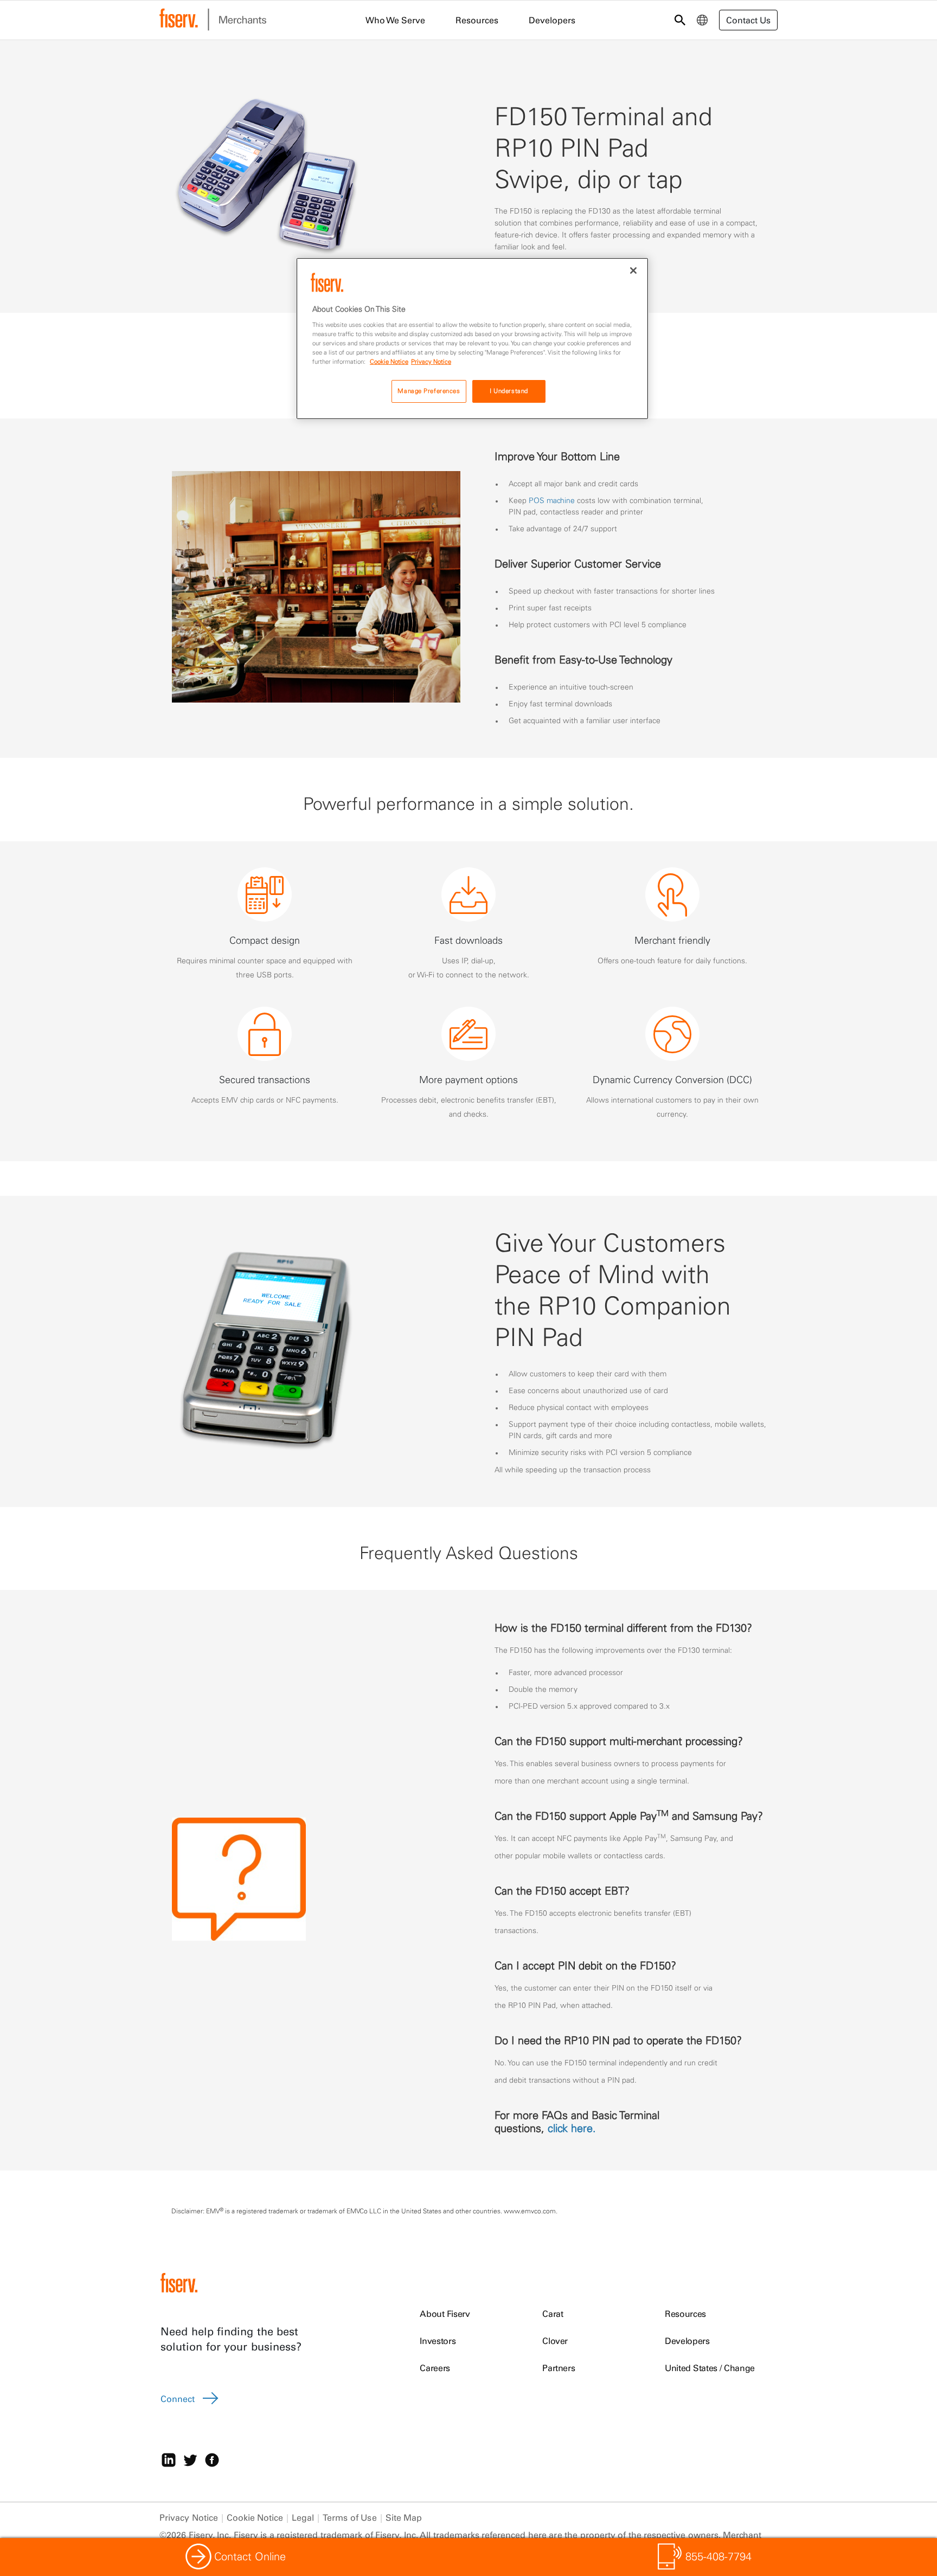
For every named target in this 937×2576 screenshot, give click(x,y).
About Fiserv (445, 2314)
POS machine (552, 500)
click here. (572, 2128)
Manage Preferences (429, 391)
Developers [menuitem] (552, 20)
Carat (553, 2314)
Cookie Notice (255, 2517)
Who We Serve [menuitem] (395, 20)
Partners (559, 2368)
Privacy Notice (189, 2517)
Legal (303, 2517)
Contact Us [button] (748, 20)
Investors (438, 2341)
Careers (435, 2368)
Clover (555, 2341)
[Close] (633, 271)
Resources (685, 2314)
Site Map (404, 2517)
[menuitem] (702, 20)
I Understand (509, 391)
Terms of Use (349, 2517)
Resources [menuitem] (477, 20)
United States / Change (710, 2368)
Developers (687, 2341)
